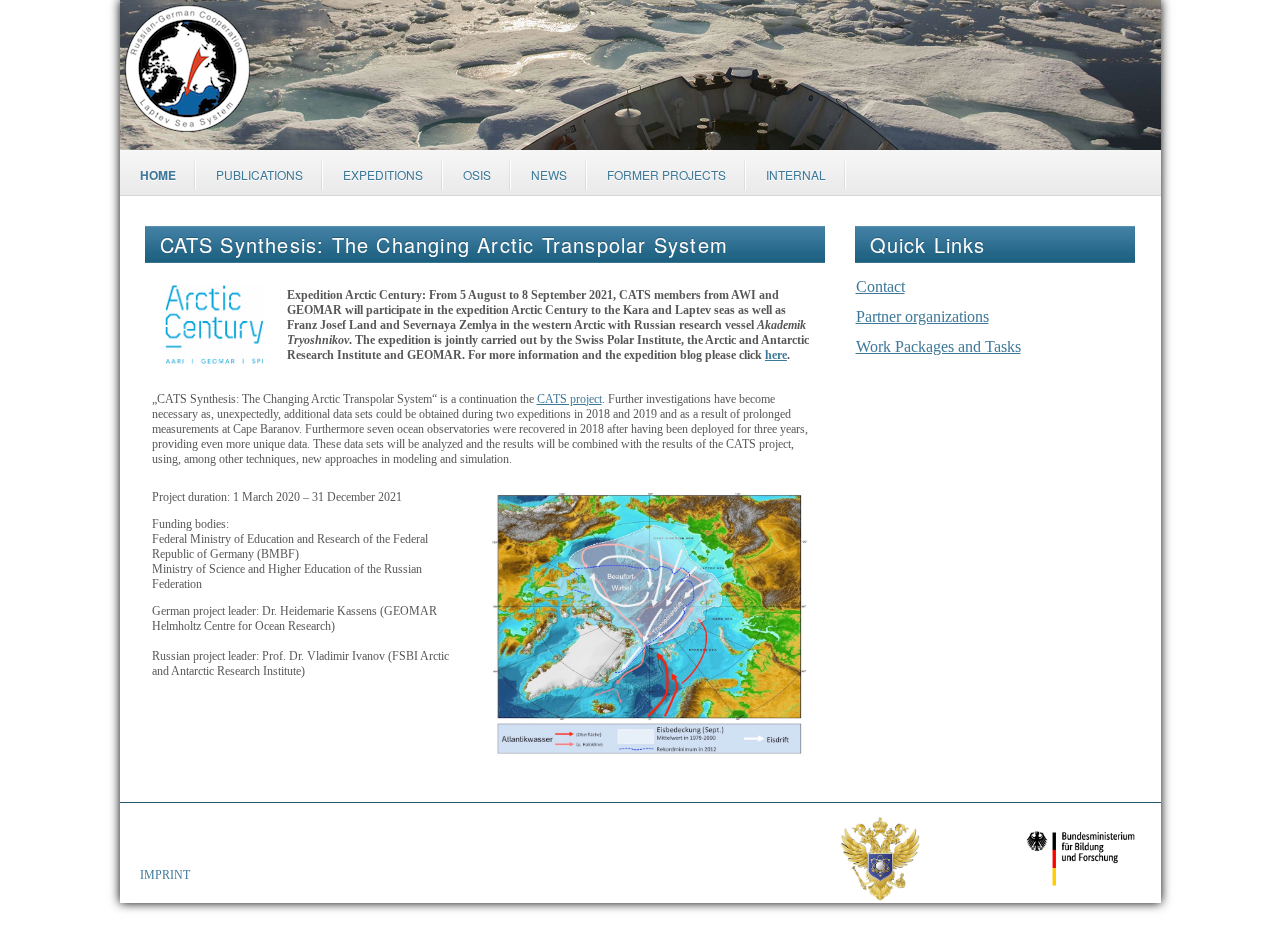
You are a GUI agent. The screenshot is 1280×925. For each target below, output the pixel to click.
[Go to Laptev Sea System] (187, 71)
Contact (880, 286)
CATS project (569, 399)
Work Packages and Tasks (938, 346)
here (776, 355)
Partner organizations (922, 316)
